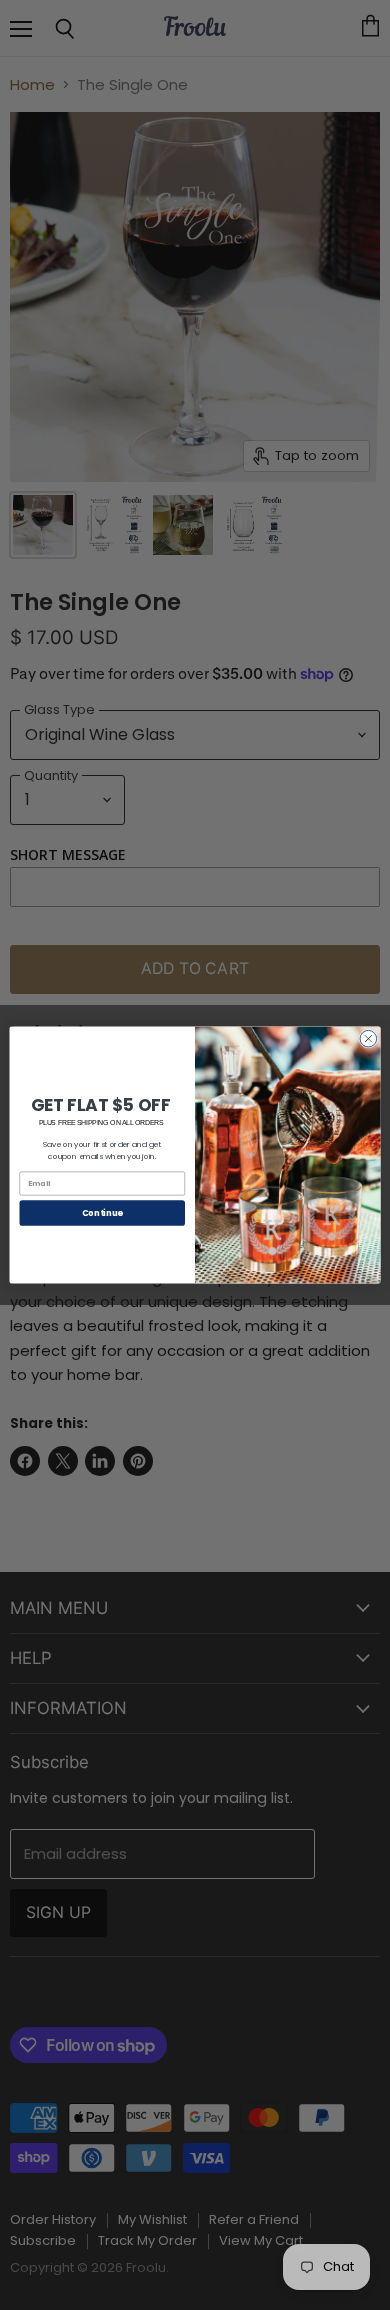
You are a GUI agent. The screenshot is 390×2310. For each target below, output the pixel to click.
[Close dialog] (368, 1038)
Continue (102, 1213)
